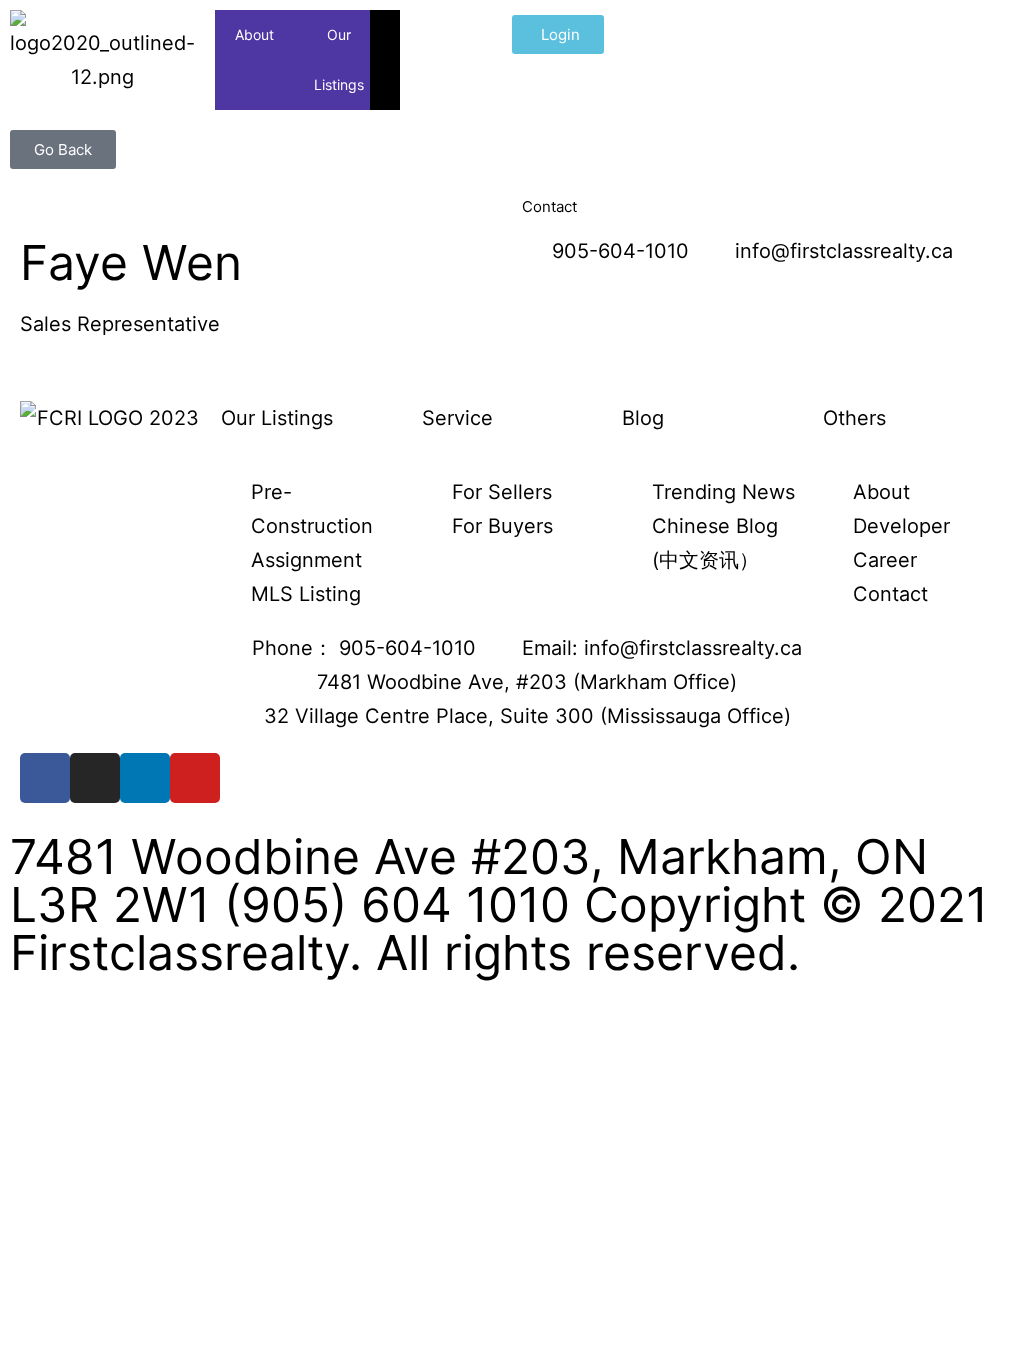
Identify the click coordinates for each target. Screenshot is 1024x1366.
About (254, 34)
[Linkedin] (145, 778)
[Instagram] (95, 778)
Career (691, 34)
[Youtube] (195, 778)
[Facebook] (45, 778)
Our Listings (339, 59)
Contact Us (779, 59)
